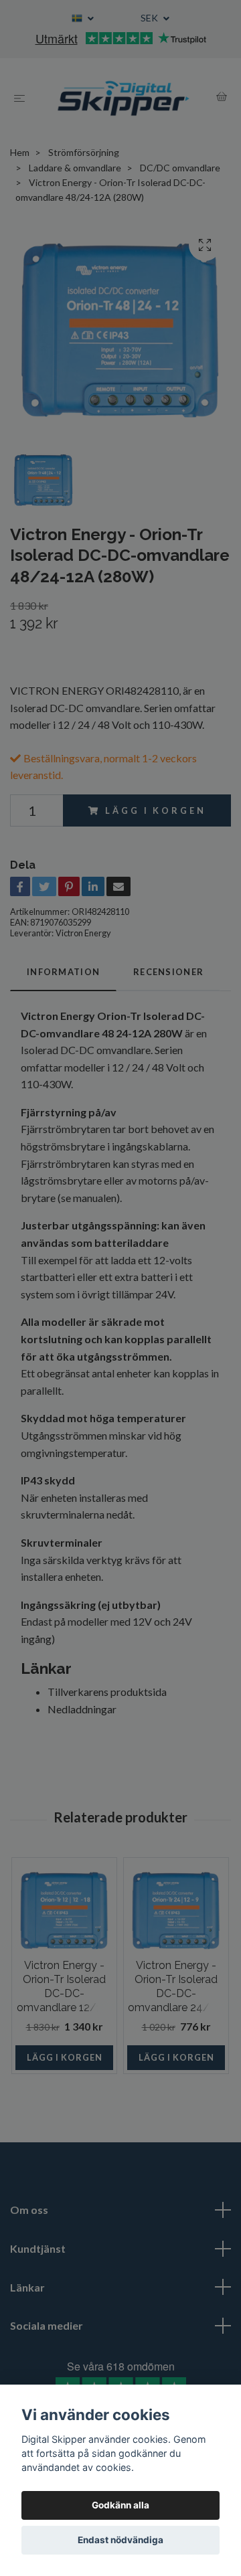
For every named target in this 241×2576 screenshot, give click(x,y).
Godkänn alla (120, 2505)
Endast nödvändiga (120, 2540)
